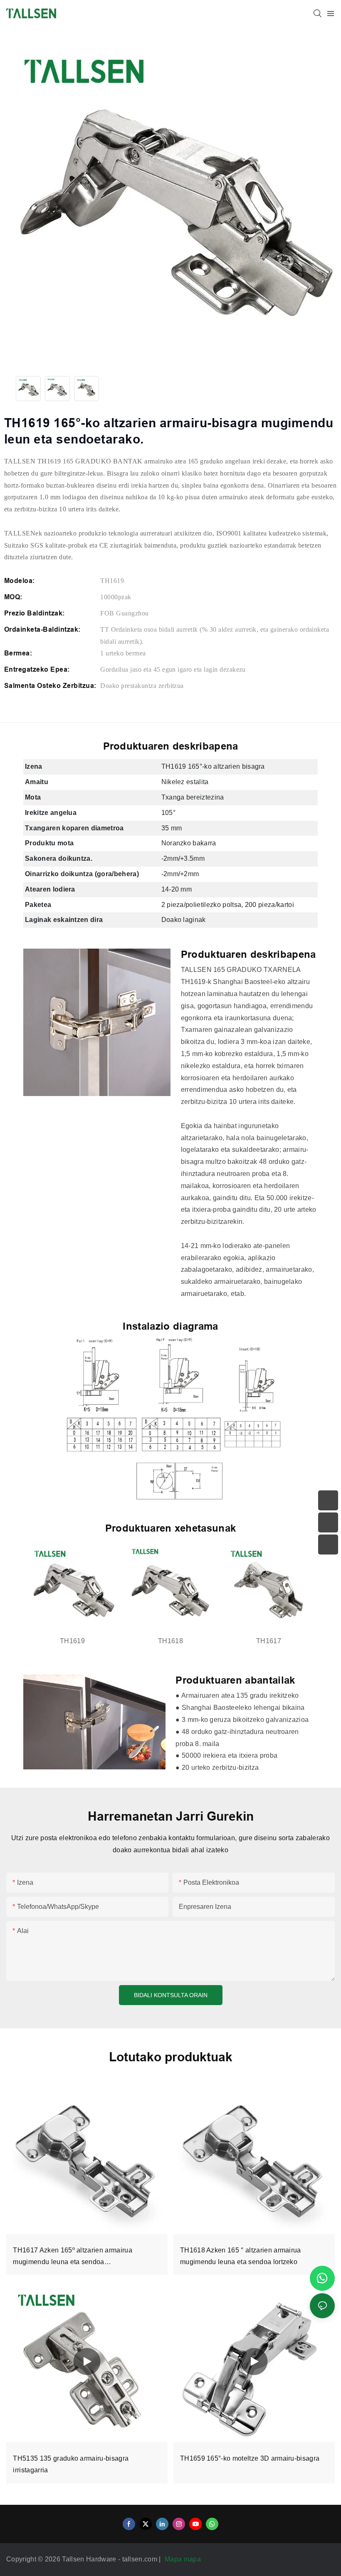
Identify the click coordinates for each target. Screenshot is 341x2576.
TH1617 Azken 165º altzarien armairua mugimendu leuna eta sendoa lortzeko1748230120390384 (73, 2258)
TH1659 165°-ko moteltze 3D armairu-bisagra (250, 2458)
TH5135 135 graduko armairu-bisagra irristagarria (71, 2464)
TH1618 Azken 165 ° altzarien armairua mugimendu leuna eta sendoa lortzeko (241, 2256)
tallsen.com (141, 2559)
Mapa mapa (184, 2559)
